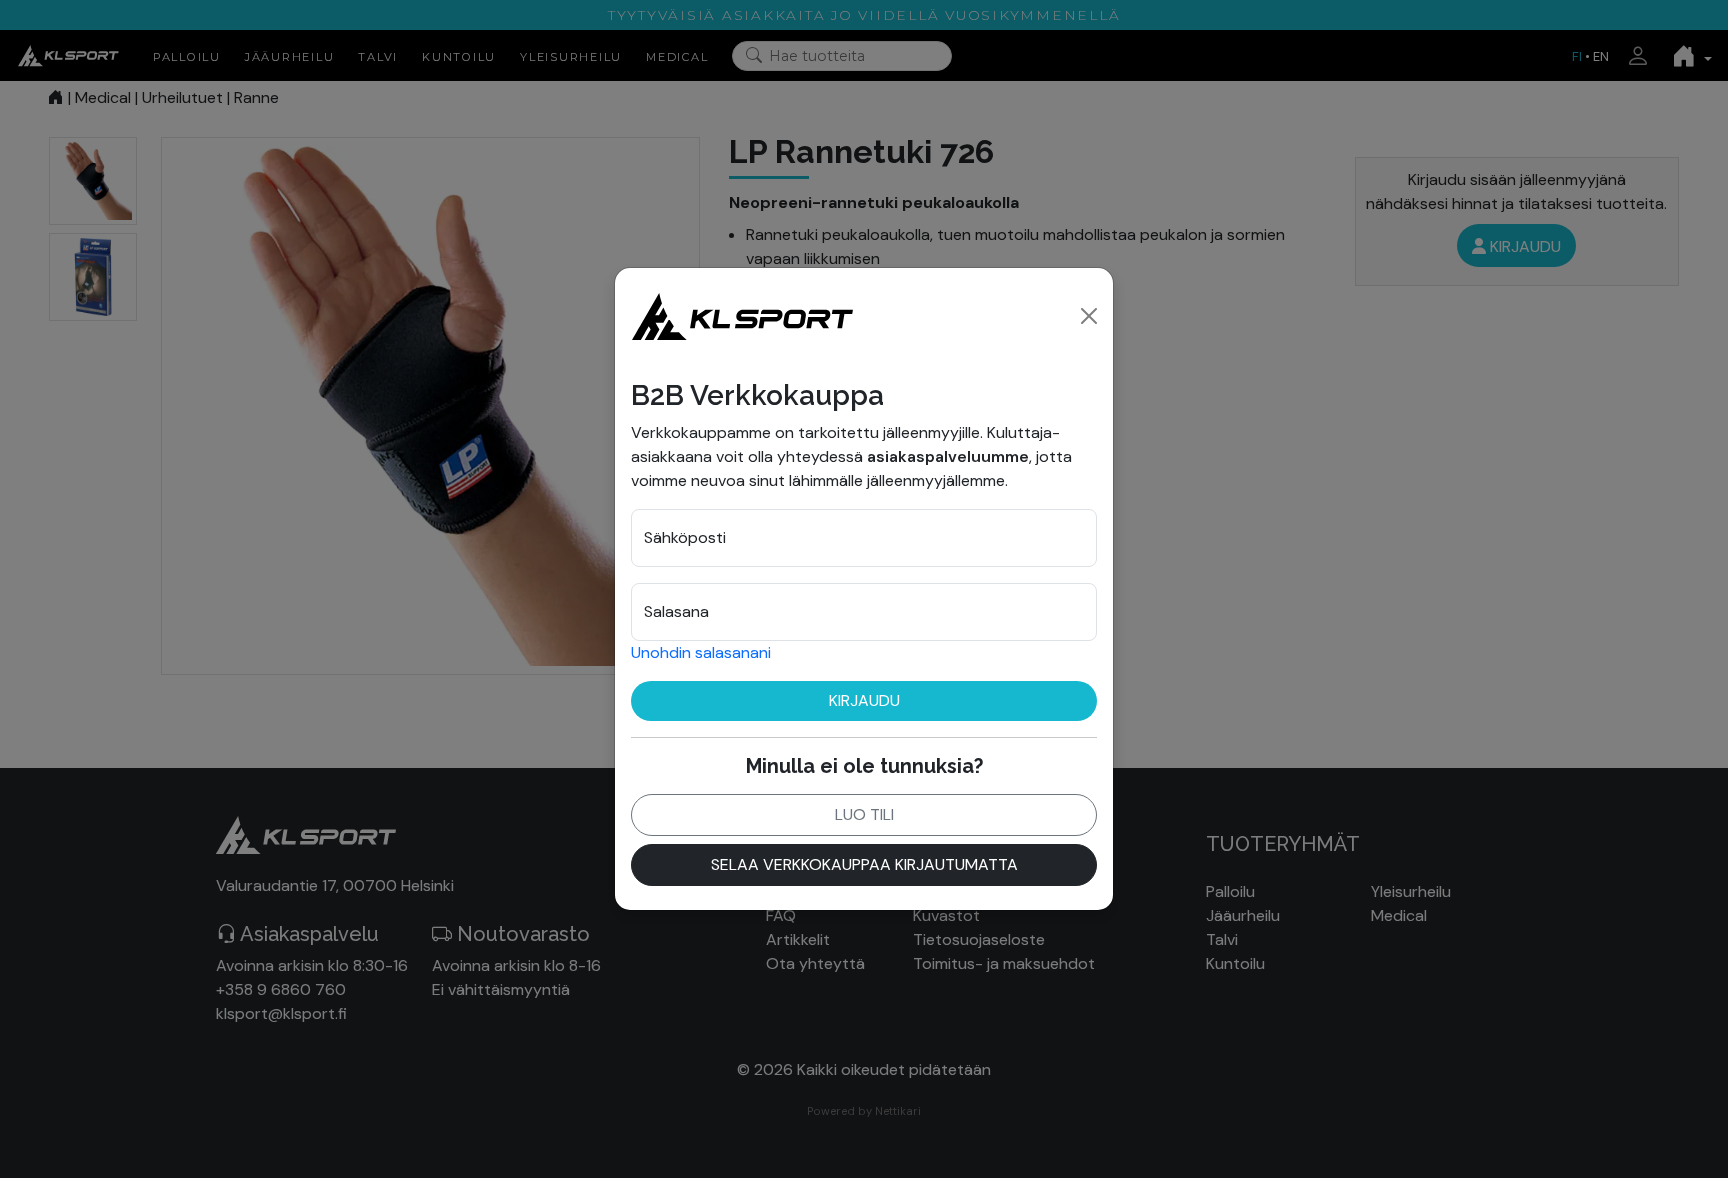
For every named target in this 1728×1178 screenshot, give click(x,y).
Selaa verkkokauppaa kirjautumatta (864, 864)
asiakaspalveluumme (948, 456)
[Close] (1089, 316)
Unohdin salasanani (701, 652)
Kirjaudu (864, 700)
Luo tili (864, 814)
